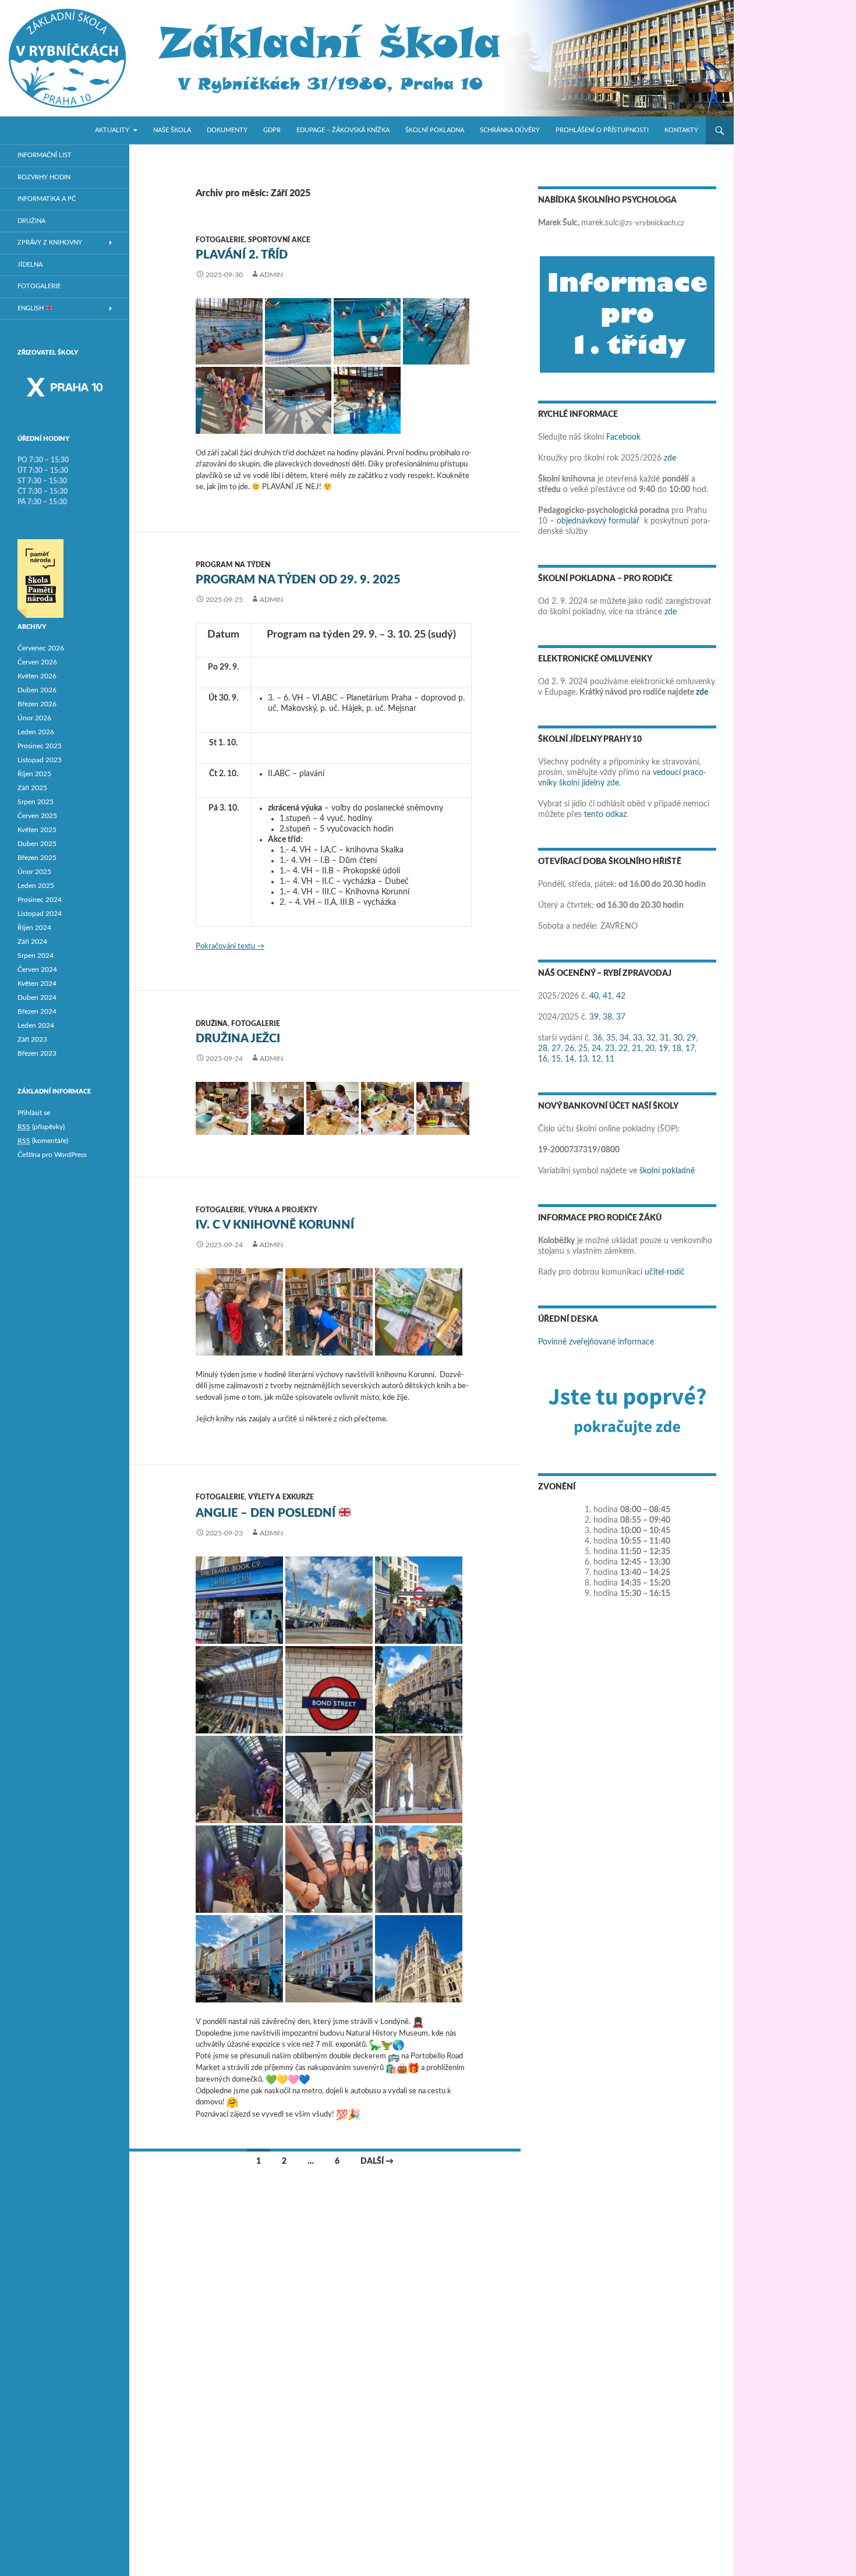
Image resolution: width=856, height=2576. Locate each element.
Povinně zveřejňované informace (596, 1342)
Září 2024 (32, 942)
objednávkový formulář (598, 521)
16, (544, 1059)
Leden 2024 (36, 1025)
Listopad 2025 (40, 760)
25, (584, 1049)
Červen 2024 (37, 969)
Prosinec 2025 (40, 746)
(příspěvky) (41, 1127)
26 (570, 1049)
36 (597, 1038)
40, (595, 996)
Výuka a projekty (283, 1210)
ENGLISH (31, 308)
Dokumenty (227, 130)
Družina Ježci (238, 1039)
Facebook (623, 437)
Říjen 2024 (34, 928)
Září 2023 (32, 1039)
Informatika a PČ (47, 199)
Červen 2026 (37, 662)
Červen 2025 (37, 816)
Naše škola (172, 130)
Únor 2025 (34, 872)
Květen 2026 (37, 676)
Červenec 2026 (41, 648)
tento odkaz (605, 815)
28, (544, 1049)
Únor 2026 (34, 718)
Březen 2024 (37, 1011)
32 (651, 1038)
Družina (212, 1024)
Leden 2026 (36, 732)
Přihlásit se (34, 1113)
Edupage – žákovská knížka (343, 130)
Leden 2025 (36, 886)
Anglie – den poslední (267, 1513)
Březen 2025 (37, 858)
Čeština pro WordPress (52, 1155)
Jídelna (30, 265)
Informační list (45, 155)
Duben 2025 (37, 844)
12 (596, 1059)
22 (623, 1049)
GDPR (272, 130)
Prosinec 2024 (40, 900)
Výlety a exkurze (281, 1497)
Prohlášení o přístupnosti (602, 130)
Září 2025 (32, 788)
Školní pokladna (435, 130)
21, (637, 1049)
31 (664, 1038)
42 (621, 996)
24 (596, 1049)
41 (607, 996)
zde (670, 458)
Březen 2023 (37, 1053)
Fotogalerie (220, 240)
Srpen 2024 (36, 956)
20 (650, 1049)
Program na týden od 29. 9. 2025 (298, 580)
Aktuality (112, 130)
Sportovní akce (279, 240)
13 (583, 1059)
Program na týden (233, 565)
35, (612, 1038)
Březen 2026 (37, 704)
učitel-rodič (665, 1272)
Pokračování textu (230, 946)
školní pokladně (667, 1171)
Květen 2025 (37, 830)
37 (621, 1017)
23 (610, 1049)
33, (639, 1038)
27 (556, 1049)
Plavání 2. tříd (242, 255)
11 (610, 1059)
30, (679, 1038)
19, (664, 1049)
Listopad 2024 (40, 914)
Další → (377, 2161)
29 (691, 1038)
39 (594, 1017)
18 (677, 1049)
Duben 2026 (37, 690)
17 (690, 1049)
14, (570, 1059)
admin (271, 275)
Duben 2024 (37, 997)
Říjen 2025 (34, 774)
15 (556, 1059)
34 (624, 1038)
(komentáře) (43, 1141)
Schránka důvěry (510, 130)
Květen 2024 (37, 983)
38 (607, 1017)
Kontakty (681, 130)
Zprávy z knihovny (50, 243)
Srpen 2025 (36, 802)
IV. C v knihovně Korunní (275, 1225)
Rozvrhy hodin (44, 177)
